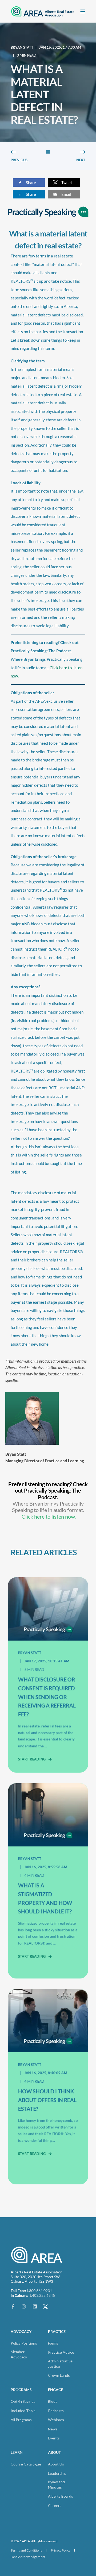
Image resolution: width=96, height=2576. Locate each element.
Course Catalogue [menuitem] (26, 2464)
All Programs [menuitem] (21, 2420)
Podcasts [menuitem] (56, 2411)
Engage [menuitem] (56, 2390)
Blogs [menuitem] (53, 2401)
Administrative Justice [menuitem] (60, 2364)
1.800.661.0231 (39, 2291)
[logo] (37, 2255)
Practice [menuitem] (57, 2332)
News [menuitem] (53, 2429)
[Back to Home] (43, 11)
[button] (11, 2565)
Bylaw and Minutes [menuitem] (56, 2484)
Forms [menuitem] (53, 2343)
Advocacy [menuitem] (21, 2332)
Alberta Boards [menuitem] (61, 2496)
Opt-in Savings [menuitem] (23, 2401)
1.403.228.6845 (42, 2295)
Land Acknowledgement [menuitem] (28, 2557)
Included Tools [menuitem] (23, 2411)
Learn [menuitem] (17, 2453)
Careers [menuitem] (55, 2505)
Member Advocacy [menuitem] (19, 2354)
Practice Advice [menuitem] (61, 2352)
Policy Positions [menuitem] (24, 2343)
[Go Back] (48, 152)
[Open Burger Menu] (83, 11)
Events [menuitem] (54, 2438)
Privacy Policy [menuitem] (61, 2550)
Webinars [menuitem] (56, 2420)
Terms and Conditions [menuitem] (26, 2550)
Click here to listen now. (49, 1516)
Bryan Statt (22, 47)
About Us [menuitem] (56, 2464)
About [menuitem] (54, 2453)
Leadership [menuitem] (57, 2473)
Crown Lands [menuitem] (59, 2375)
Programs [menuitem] (21, 2390)
